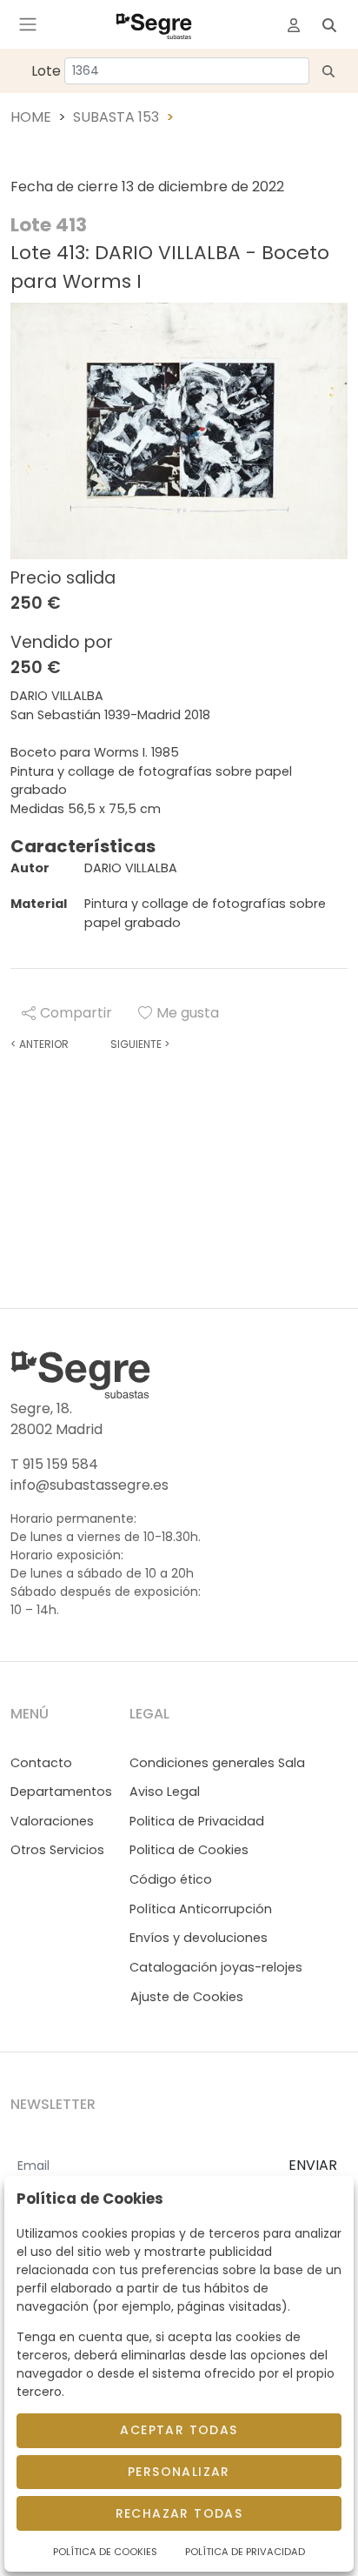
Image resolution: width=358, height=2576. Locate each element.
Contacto (41, 1763)
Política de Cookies (105, 2552)
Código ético (171, 1879)
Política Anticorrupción (201, 1909)
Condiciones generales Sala (217, 1763)
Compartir (76, 1013)
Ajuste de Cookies (187, 1997)
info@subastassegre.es (89, 1485)
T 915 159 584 (54, 1464)
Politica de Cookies (189, 1850)
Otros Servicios (57, 1850)
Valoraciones (52, 1821)
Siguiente (140, 1044)
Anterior (40, 1044)
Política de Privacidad (245, 2552)
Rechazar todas (179, 2513)
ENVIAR (313, 2165)
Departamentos (61, 1792)
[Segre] (154, 24)
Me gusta (188, 1013)
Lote (46, 71)
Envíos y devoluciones (199, 1938)
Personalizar (179, 2472)
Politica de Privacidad (197, 1821)
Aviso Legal (165, 1792)
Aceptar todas (179, 2430)
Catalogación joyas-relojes (216, 1967)
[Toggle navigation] (28, 24)
